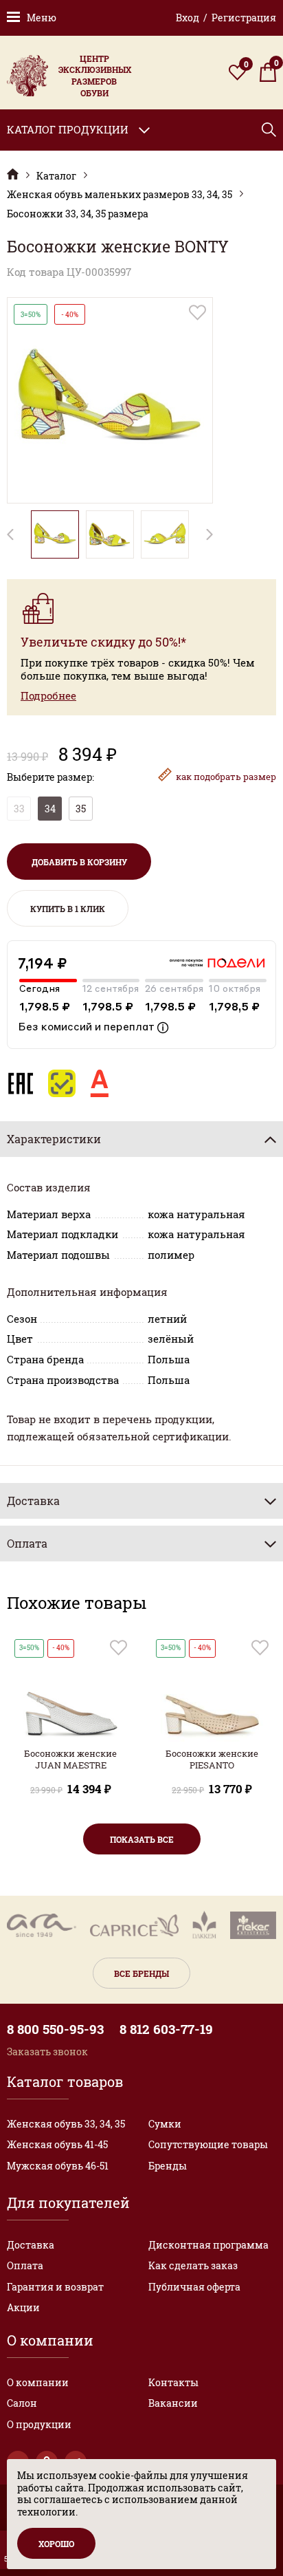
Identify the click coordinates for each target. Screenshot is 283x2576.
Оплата (25, 2265)
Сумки (165, 2124)
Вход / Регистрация (226, 18)
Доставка (31, 2245)
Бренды (168, 2166)
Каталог (56, 176)
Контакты (173, 2382)
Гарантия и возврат (55, 2287)
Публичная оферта (194, 2287)
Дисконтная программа (208, 2245)
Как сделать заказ (193, 2265)
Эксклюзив (13, 174)
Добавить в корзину (79, 862)
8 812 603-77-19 (166, 2029)
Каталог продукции (68, 129)
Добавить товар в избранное (118, 1648)
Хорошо (56, 2544)
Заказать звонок (47, 2052)
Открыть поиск (269, 130)
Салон (22, 2403)
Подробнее (48, 696)
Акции (23, 2307)
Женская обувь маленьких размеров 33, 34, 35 (120, 195)
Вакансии (173, 2403)
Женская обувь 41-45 (57, 2144)
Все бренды (141, 1973)
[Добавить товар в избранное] (197, 313)
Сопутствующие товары (208, 2144)
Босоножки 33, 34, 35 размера (78, 214)
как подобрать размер (226, 777)
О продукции (39, 2424)
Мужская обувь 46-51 (58, 2166)
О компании (38, 2382)
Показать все (142, 1839)
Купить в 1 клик (68, 909)
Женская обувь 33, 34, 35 (66, 2124)
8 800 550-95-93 (55, 2029)
